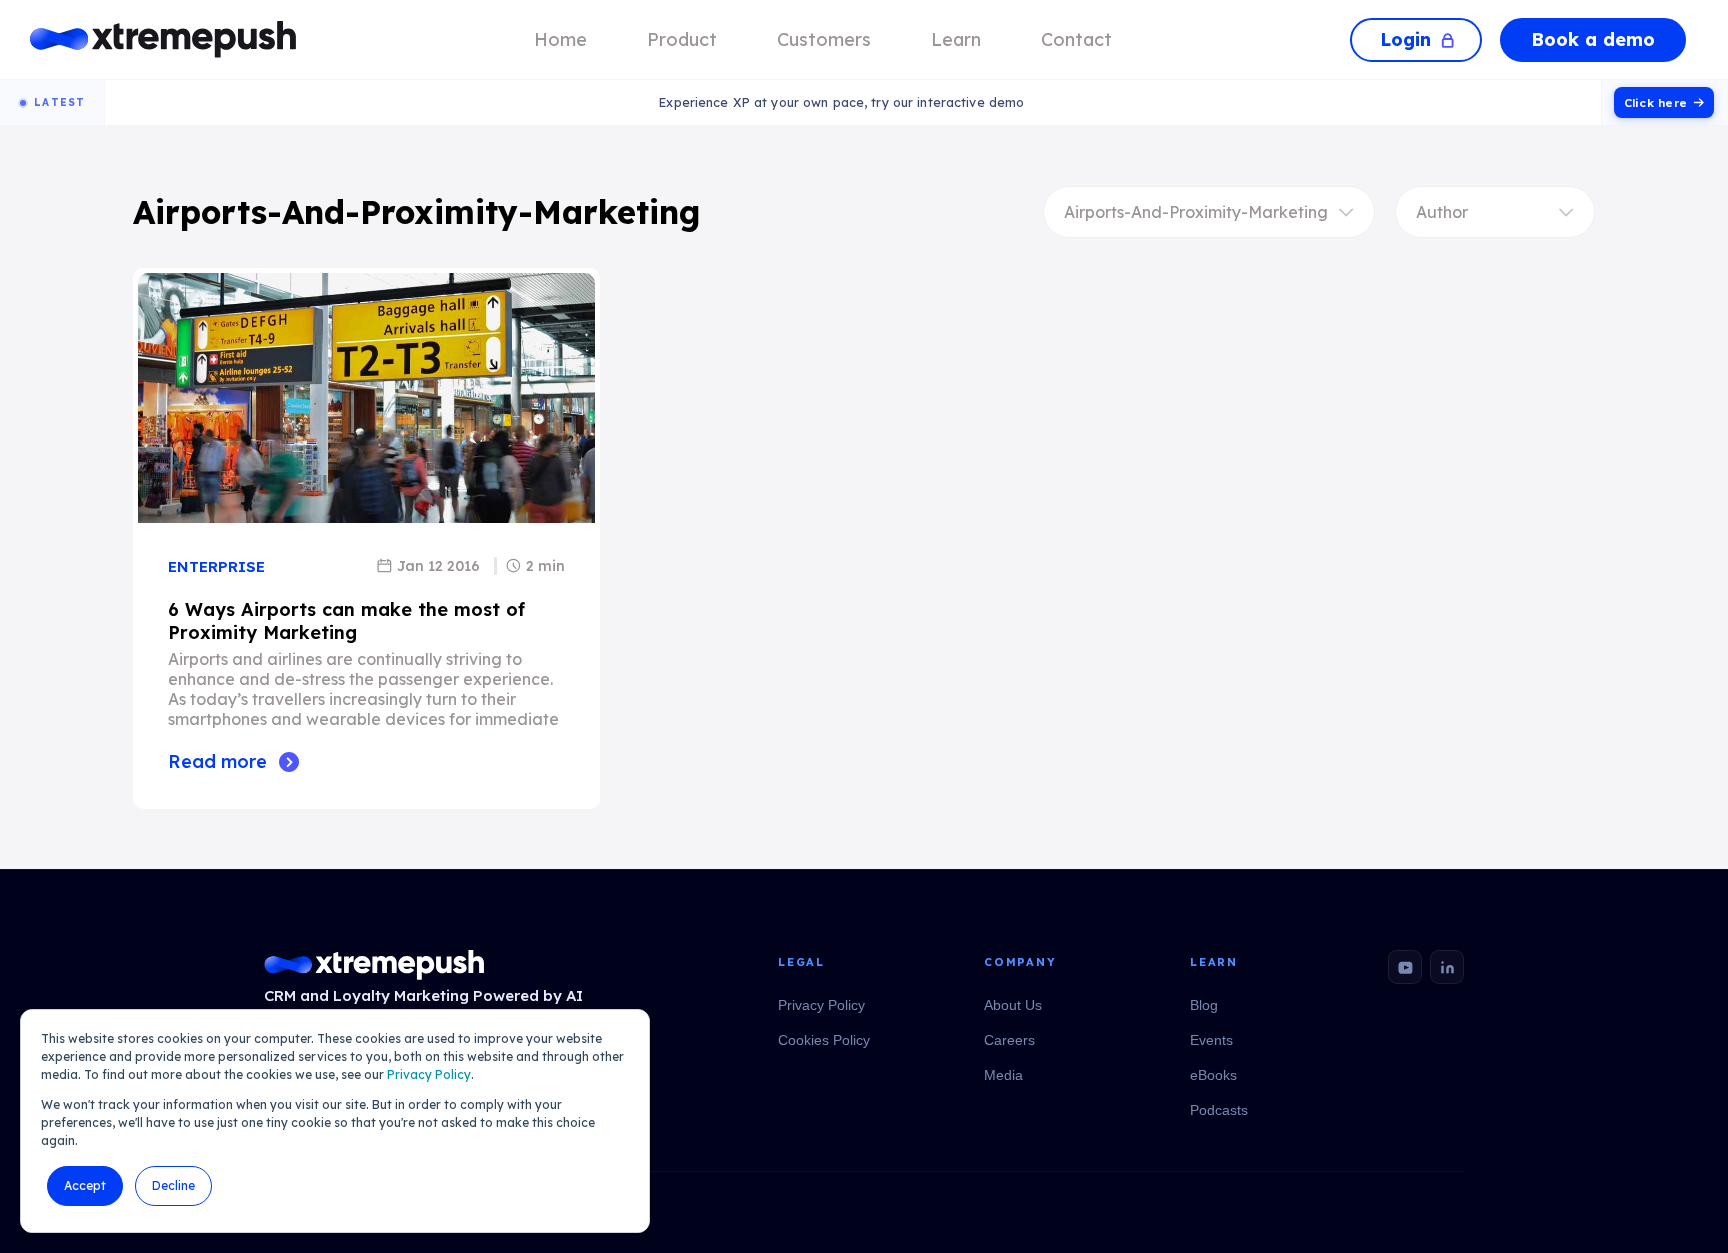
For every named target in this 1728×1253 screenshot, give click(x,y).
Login (1405, 39)
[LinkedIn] (1447, 967)
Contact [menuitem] (1076, 39)
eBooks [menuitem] (1213, 1075)
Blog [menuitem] (1204, 1005)
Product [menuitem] (682, 39)
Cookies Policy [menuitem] (824, 1040)
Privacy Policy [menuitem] (821, 1005)
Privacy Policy (429, 1074)
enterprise (216, 566)
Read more (217, 761)
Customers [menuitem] (824, 39)
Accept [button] (85, 1185)
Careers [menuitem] (1009, 1040)
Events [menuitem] (1211, 1040)
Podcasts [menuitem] (1219, 1110)
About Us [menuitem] (1013, 1005)
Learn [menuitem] (956, 39)
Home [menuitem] (560, 39)
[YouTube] (1405, 967)
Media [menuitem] (1003, 1075)
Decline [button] (173, 1185)
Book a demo (1593, 39)
